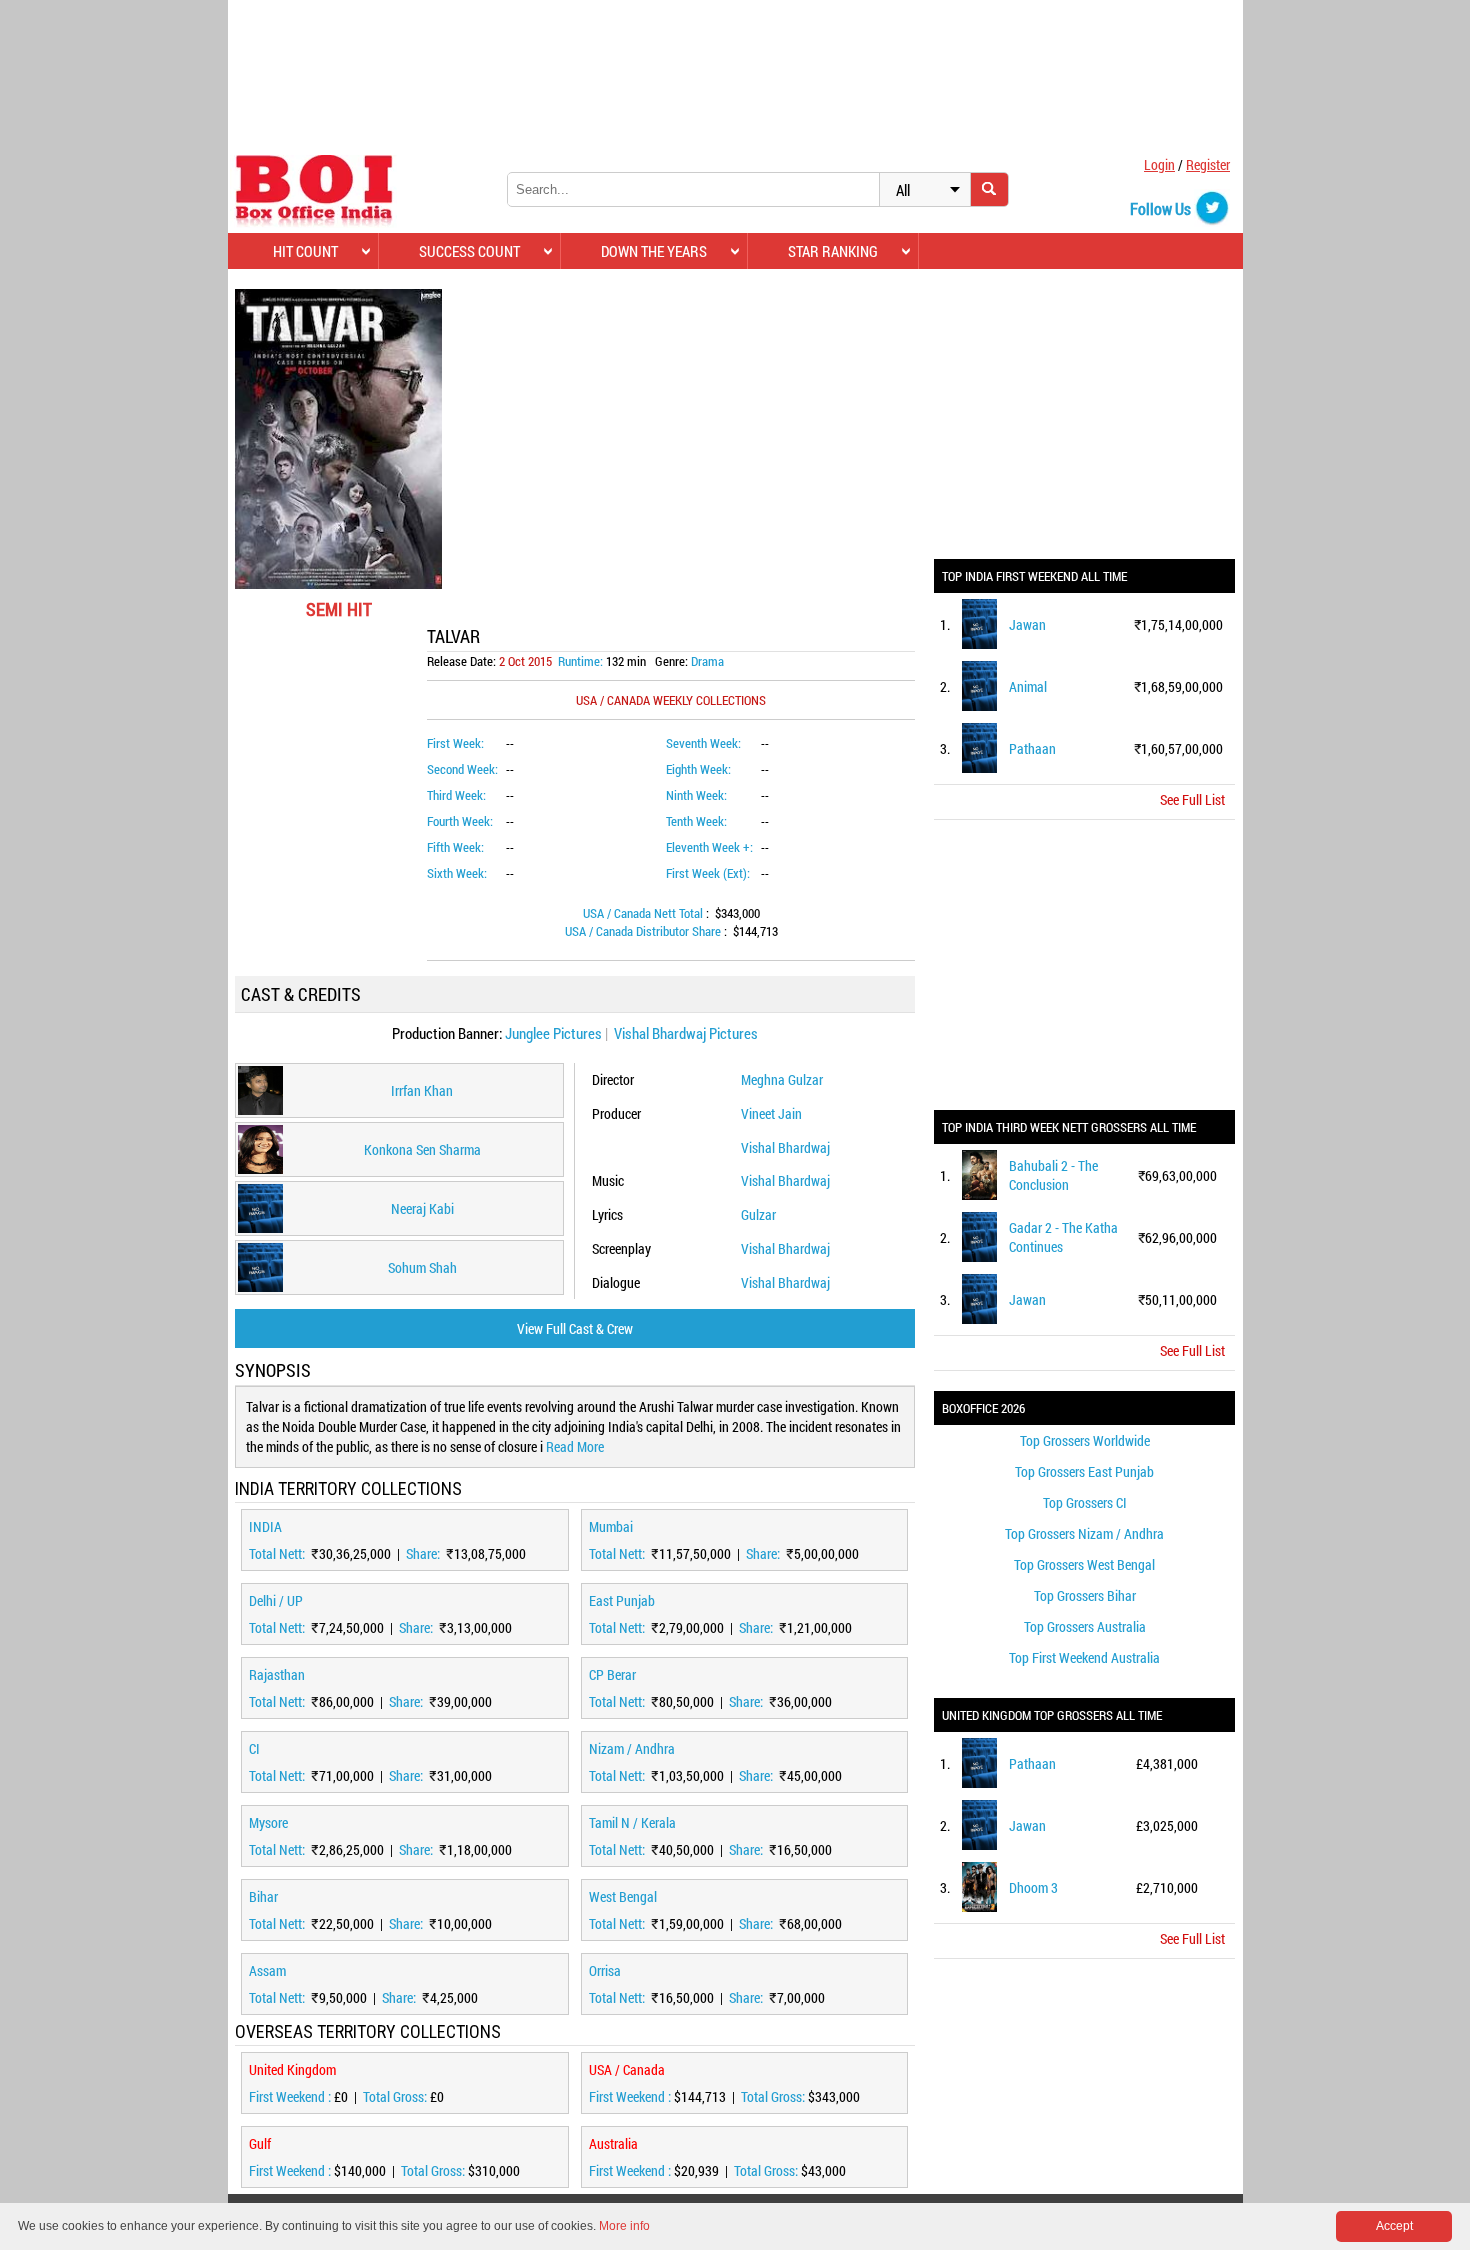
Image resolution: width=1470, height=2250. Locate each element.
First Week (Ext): (708, 873)
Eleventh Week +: (709, 847)
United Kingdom (292, 2069)
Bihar (263, 1896)
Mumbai (611, 1526)
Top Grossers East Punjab (1084, 1471)
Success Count (469, 251)
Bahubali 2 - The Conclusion (1053, 1175)
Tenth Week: (696, 821)
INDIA (265, 1526)
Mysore (268, 1822)
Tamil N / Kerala (632, 1822)
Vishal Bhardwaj (785, 1147)
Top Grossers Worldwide (1085, 1440)
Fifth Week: (455, 847)
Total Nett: (278, 1553)
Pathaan (1032, 748)
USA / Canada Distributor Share (644, 931)
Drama (707, 661)
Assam (267, 1970)
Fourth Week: (460, 821)
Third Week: (456, 795)
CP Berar (612, 1674)
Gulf (260, 2143)
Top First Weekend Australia (1084, 1657)
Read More (575, 1446)
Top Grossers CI (1085, 1502)
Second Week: (462, 769)
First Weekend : (291, 2096)
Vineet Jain (771, 1113)
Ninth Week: (696, 795)
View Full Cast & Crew (575, 1328)
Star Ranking (833, 251)
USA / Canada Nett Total (644, 913)
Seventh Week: (703, 743)
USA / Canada (627, 2069)
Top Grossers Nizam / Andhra (1084, 1533)
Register (1208, 164)
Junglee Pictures (553, 1033)
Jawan (1027, 624)
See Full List (1192, 799)
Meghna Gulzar (782, 1079)
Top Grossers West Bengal (1084, 1564)
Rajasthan (277, 1674)
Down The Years (654, 251)
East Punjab (622, 1600)
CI (254, 1748)
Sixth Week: (457, 873)
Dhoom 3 (1033, 1887)
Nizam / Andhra (632, 1748)
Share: (424, 1553)
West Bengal (623, 1896)
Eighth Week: (698, 769)
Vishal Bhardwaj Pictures (686, 1033)
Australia (613, 2143)
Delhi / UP (276, 1600)
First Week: (455, 743)
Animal (1028, 686)
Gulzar (758, 1214)
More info (624, 2226)
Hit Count (305, 251)
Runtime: (580, 661)
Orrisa (605, 1970)
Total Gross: (396, 2096)
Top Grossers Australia (1085, 1626)
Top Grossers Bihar (1085, 1595)
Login (1159, 164)
